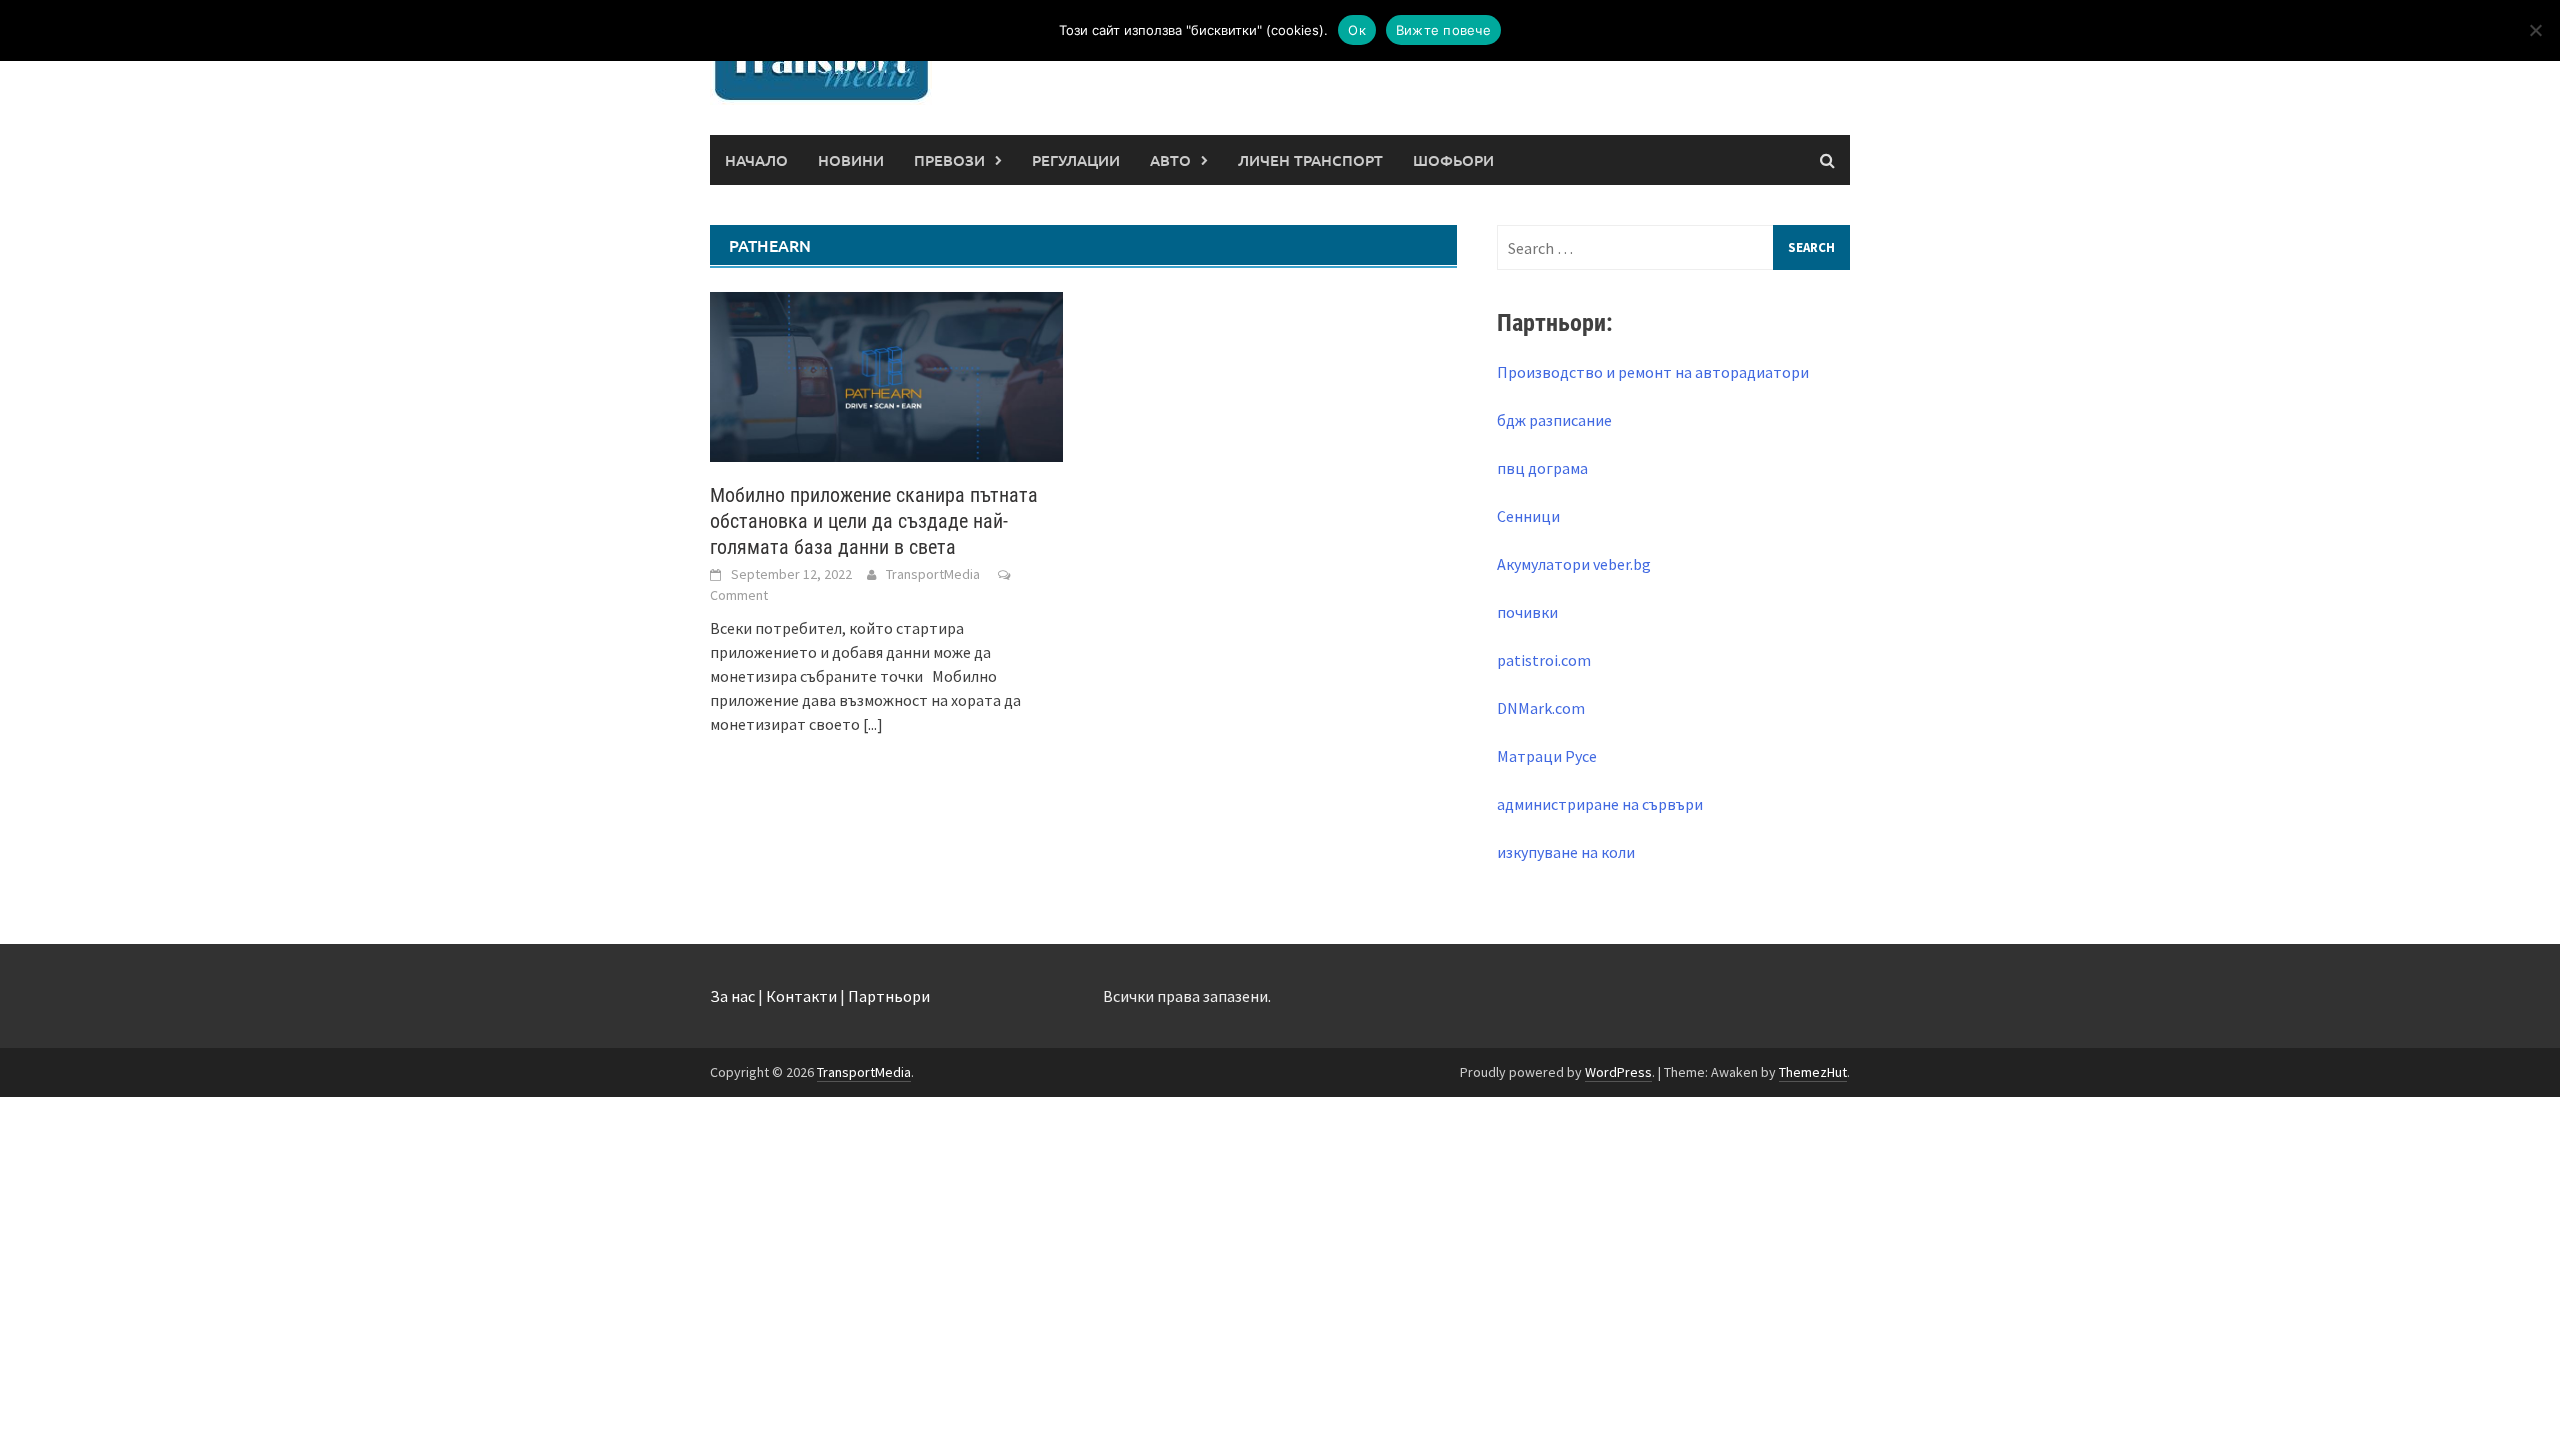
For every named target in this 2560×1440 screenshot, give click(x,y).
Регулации (1076, 160)
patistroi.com (1544, 660)
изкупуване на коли (1566, 852)
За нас (732, 996)
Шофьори (1453, 160)
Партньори (889, 996)
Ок (1357, 30)
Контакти (801, 996)
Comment (739, 595)
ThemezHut (1813, 1072)
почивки (1527, 612)
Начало (756, 160)
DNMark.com (1541, 708)
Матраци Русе (1547, 756)
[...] (873, 724)
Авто (1170, 160)
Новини (851, 160)
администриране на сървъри (1600, 804)
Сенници (1528, 516)
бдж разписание (1554, 420)
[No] (2535, 30)
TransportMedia (933, 574)
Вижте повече (1443, 30)
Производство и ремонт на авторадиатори (1653, 372)
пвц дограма (1542, 468)
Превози (949, 160)
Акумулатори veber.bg (1574, 564)
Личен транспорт (1310, 160)
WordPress (1618, 1072)
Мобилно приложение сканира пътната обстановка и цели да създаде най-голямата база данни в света (874, 521)
